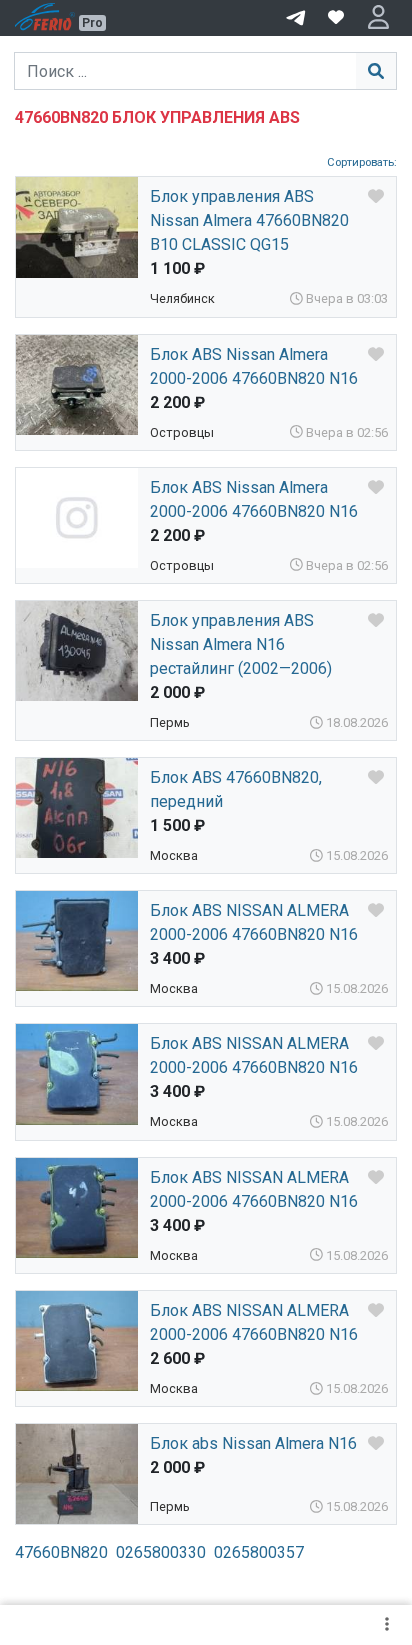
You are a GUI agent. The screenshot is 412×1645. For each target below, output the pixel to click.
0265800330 (161, 1552)
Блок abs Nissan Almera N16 (253, 1443)
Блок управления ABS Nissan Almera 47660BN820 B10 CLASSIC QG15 (249, 220)
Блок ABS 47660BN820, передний (236, 789)
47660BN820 (61, 1552)
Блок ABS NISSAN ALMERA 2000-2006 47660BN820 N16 (254, 922)
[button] (378, 18)
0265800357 (259, 1552)
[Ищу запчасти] (296, 16)
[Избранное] (336, 18)
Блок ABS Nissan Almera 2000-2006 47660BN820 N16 (254, 366)
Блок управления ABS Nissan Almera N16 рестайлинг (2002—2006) (241, 644)
